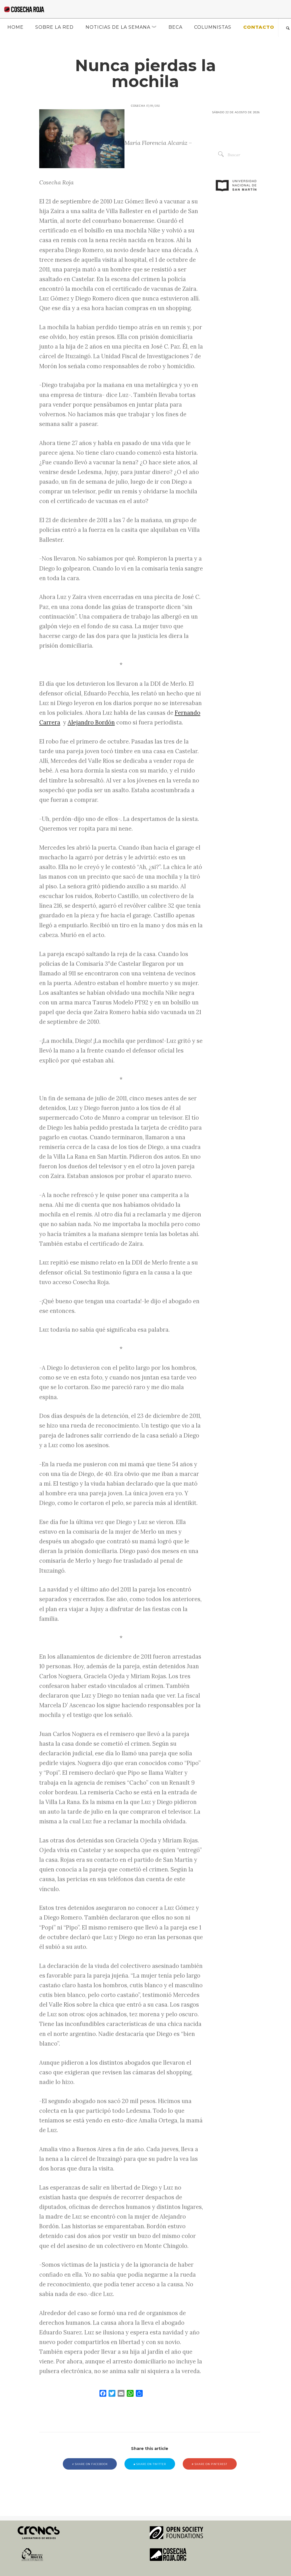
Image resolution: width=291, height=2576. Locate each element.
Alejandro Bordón (91, 722)
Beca (175, 27)
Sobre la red (54, 27)
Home (15, 27)
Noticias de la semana (118, 27)
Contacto (259, 27)
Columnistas (213, 27)
